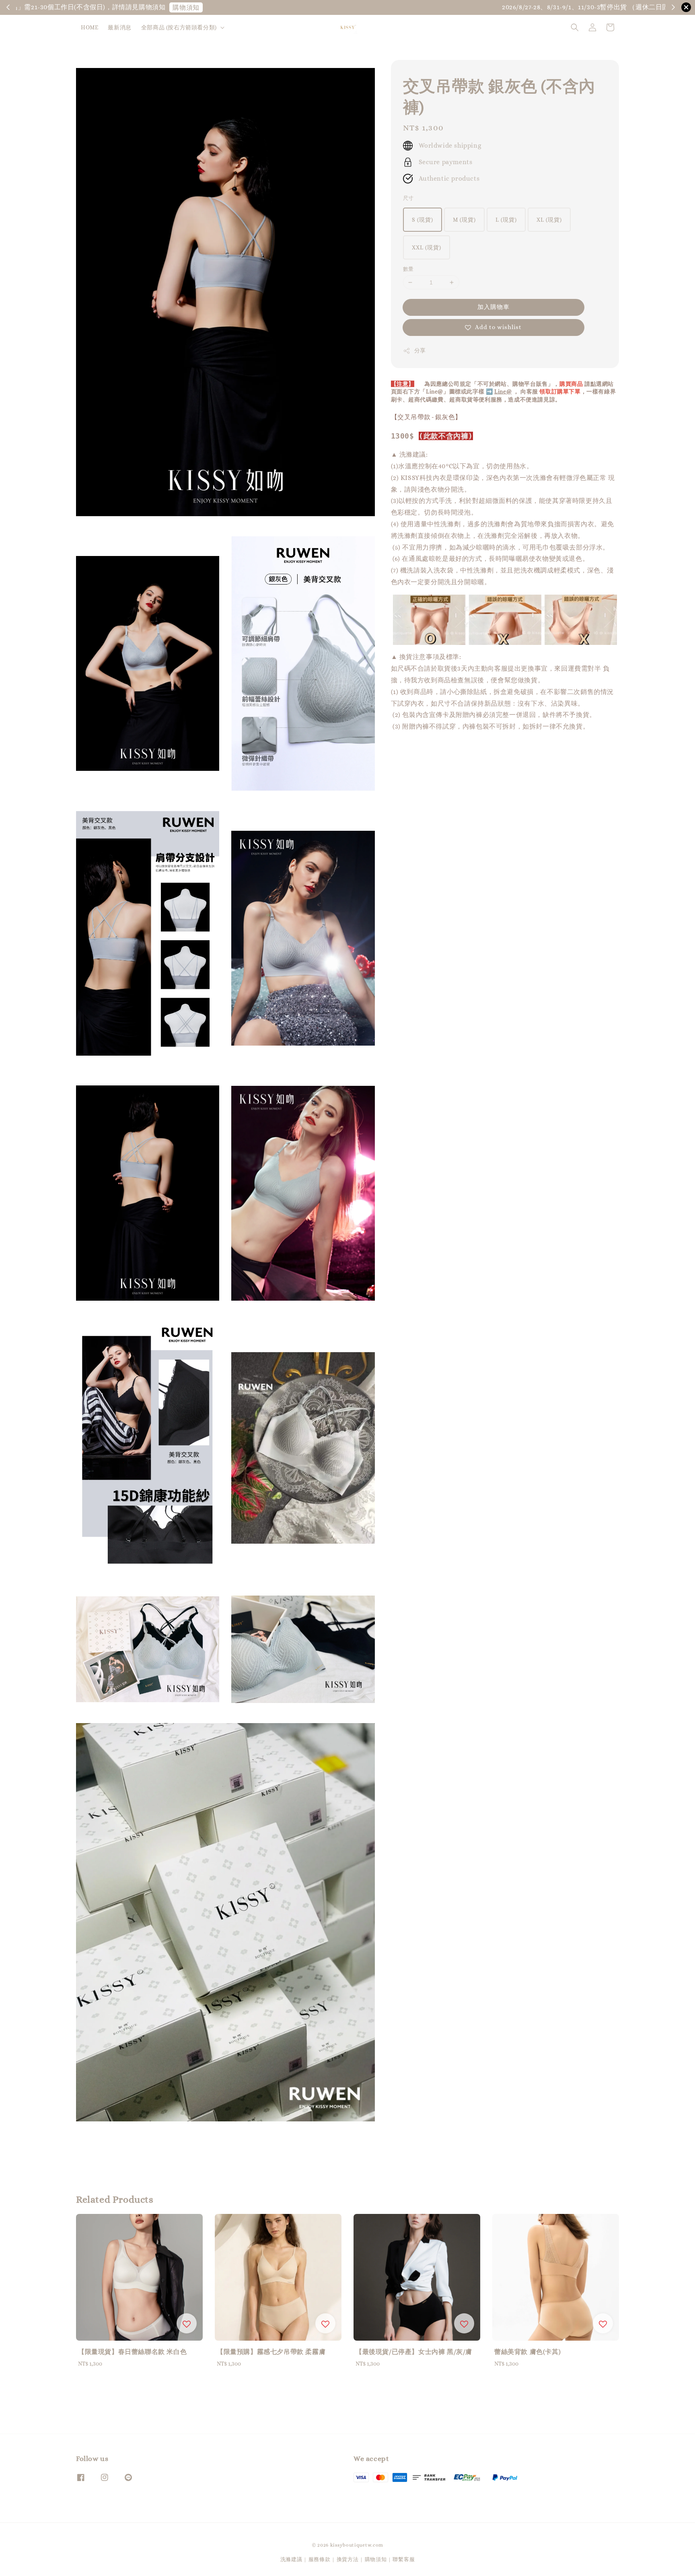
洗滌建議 (291, 2559)
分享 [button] (420, 350)
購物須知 (574, 7)
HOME (89, 27)
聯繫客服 (404, 2559)
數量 (408, 269)
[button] (575, 27)
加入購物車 (493, 307)
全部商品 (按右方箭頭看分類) (179, 27)
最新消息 (119, 27)
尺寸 (408, 198)
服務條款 (320, 2559)
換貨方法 (348, 2559)
